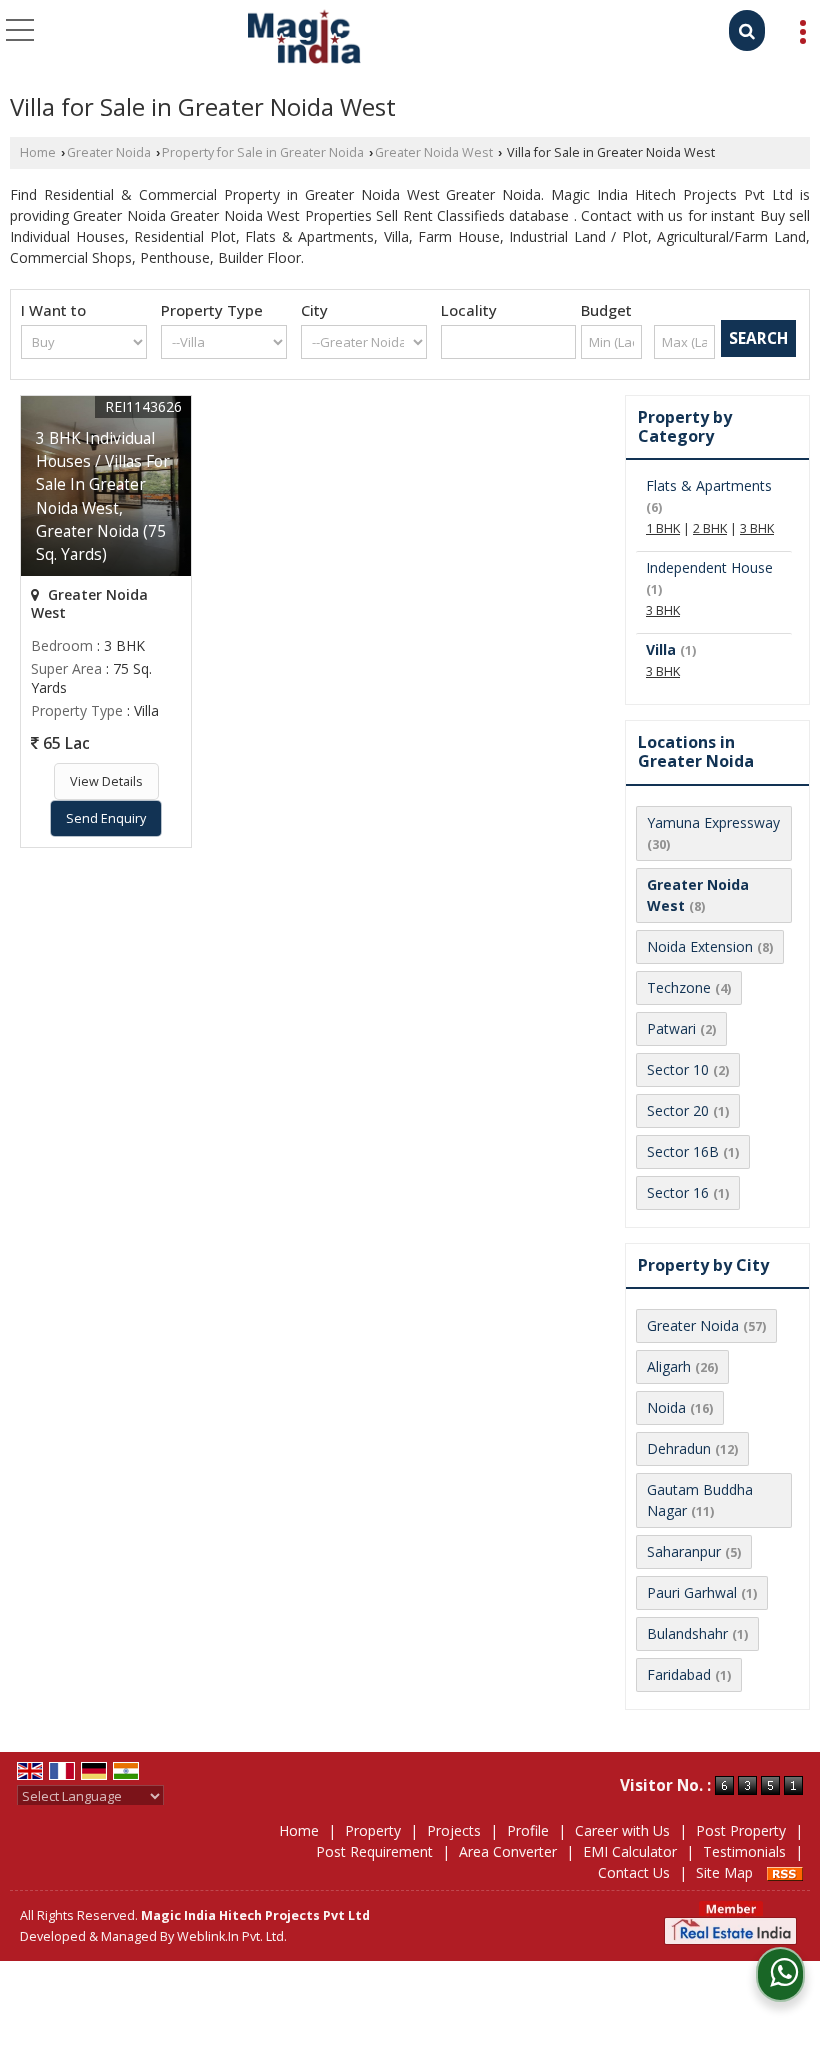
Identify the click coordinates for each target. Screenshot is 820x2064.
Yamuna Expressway (713, 822)
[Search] (747, 30)
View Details (106, 781)
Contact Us (634, 1872)
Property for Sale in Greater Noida (263, 152)
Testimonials (744, 1851)
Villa (661, 649)
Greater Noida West (434, 152)
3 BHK (757, 528)
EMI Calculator (630, 1851)
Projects (454, 1830)
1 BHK (663, 528)
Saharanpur (684, 1551)
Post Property (741, 1830)
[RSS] (785, 1872)
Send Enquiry (106, 818)
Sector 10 (678, 1069)
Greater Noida (109, 152)
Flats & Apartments (709, 485)
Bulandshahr (687, 1633)
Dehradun (679, 1448)
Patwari (671, 1028)
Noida (666, 1407)
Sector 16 (678, 1192)
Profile (528, 1830)
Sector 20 (678, 1110)
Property (373, 1830)
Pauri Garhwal (692, 1592)
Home (38, 152)
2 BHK (710, 528)
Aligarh (669, 1366)
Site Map (724, 1872)
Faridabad (679, 1674)
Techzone (679, 987)
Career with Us (622, 1830)
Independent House (709, 567)
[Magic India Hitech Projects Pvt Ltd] (304, 38)
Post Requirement (374, 1851)
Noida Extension (700, 946)
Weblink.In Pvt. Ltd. (232, 1936)
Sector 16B (683, 1151)
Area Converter (508, 1851)
